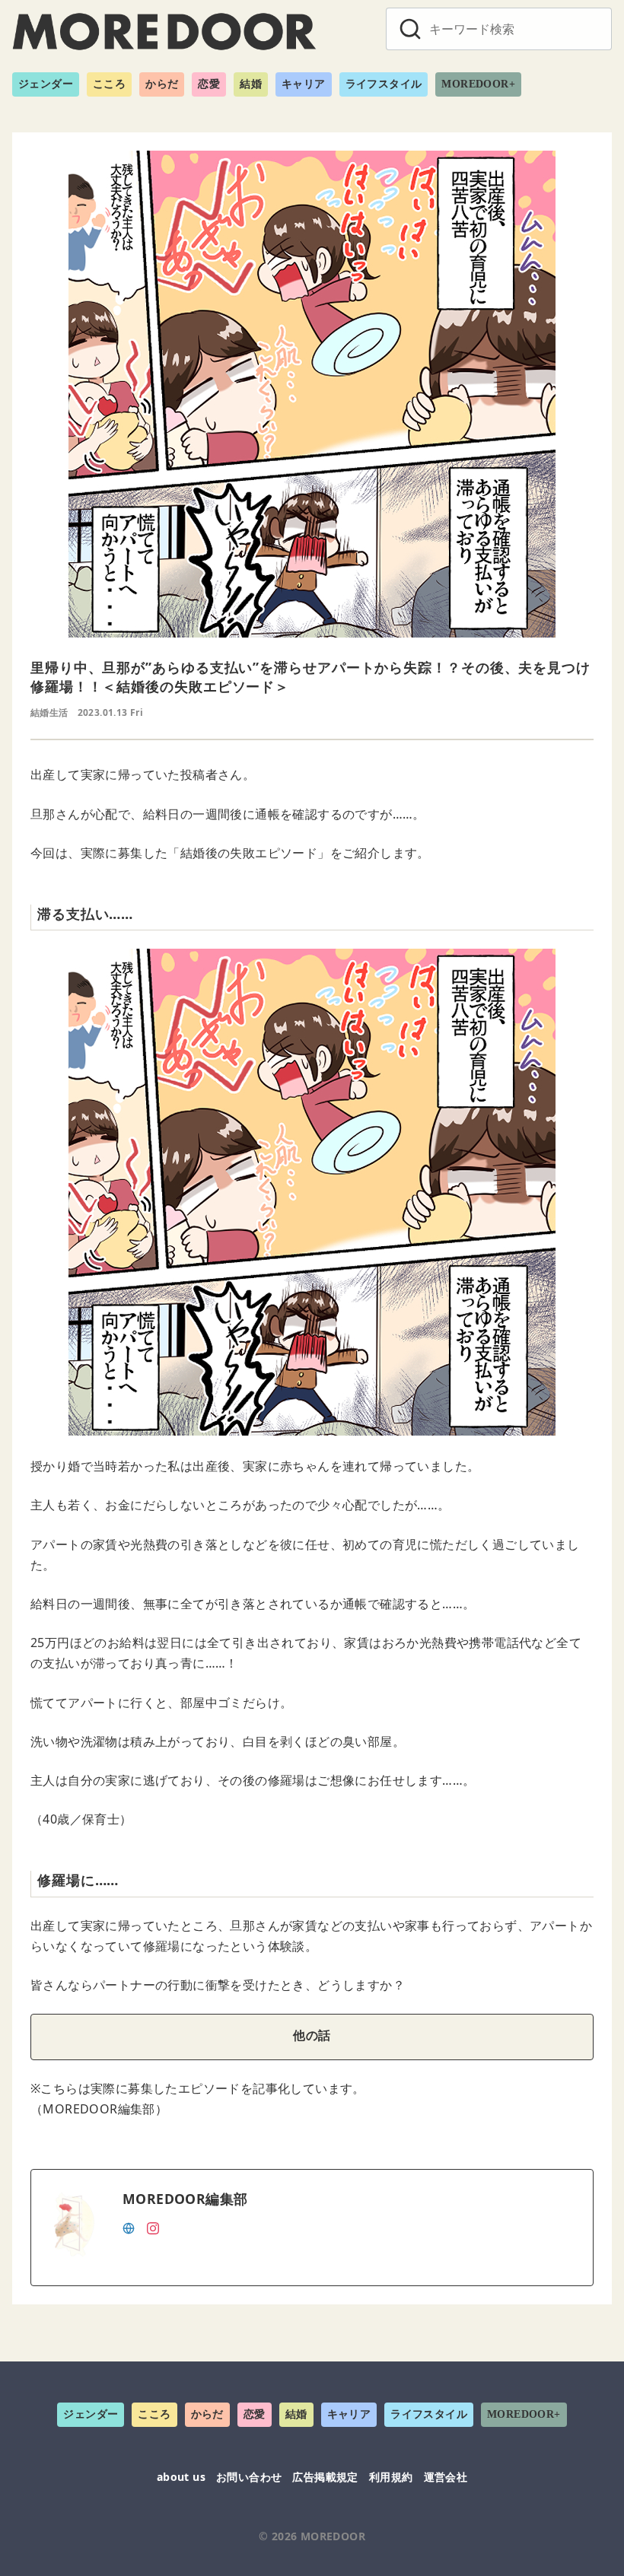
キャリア (304, 84)
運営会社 (446, 2477)
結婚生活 (49, 712)
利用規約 (391, 2477)
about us (181, 2477)
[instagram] (153, 2227)
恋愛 (209, 84)
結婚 (251, 84)
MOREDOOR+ (478, 84)
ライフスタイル (384, 84)
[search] (410, 29)
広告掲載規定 (325, 2477)
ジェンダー (46, 84)
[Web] (129, 2227)
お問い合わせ (249, 2477)
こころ (109, 84)
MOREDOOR (333, 2536)
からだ (162, 84)
